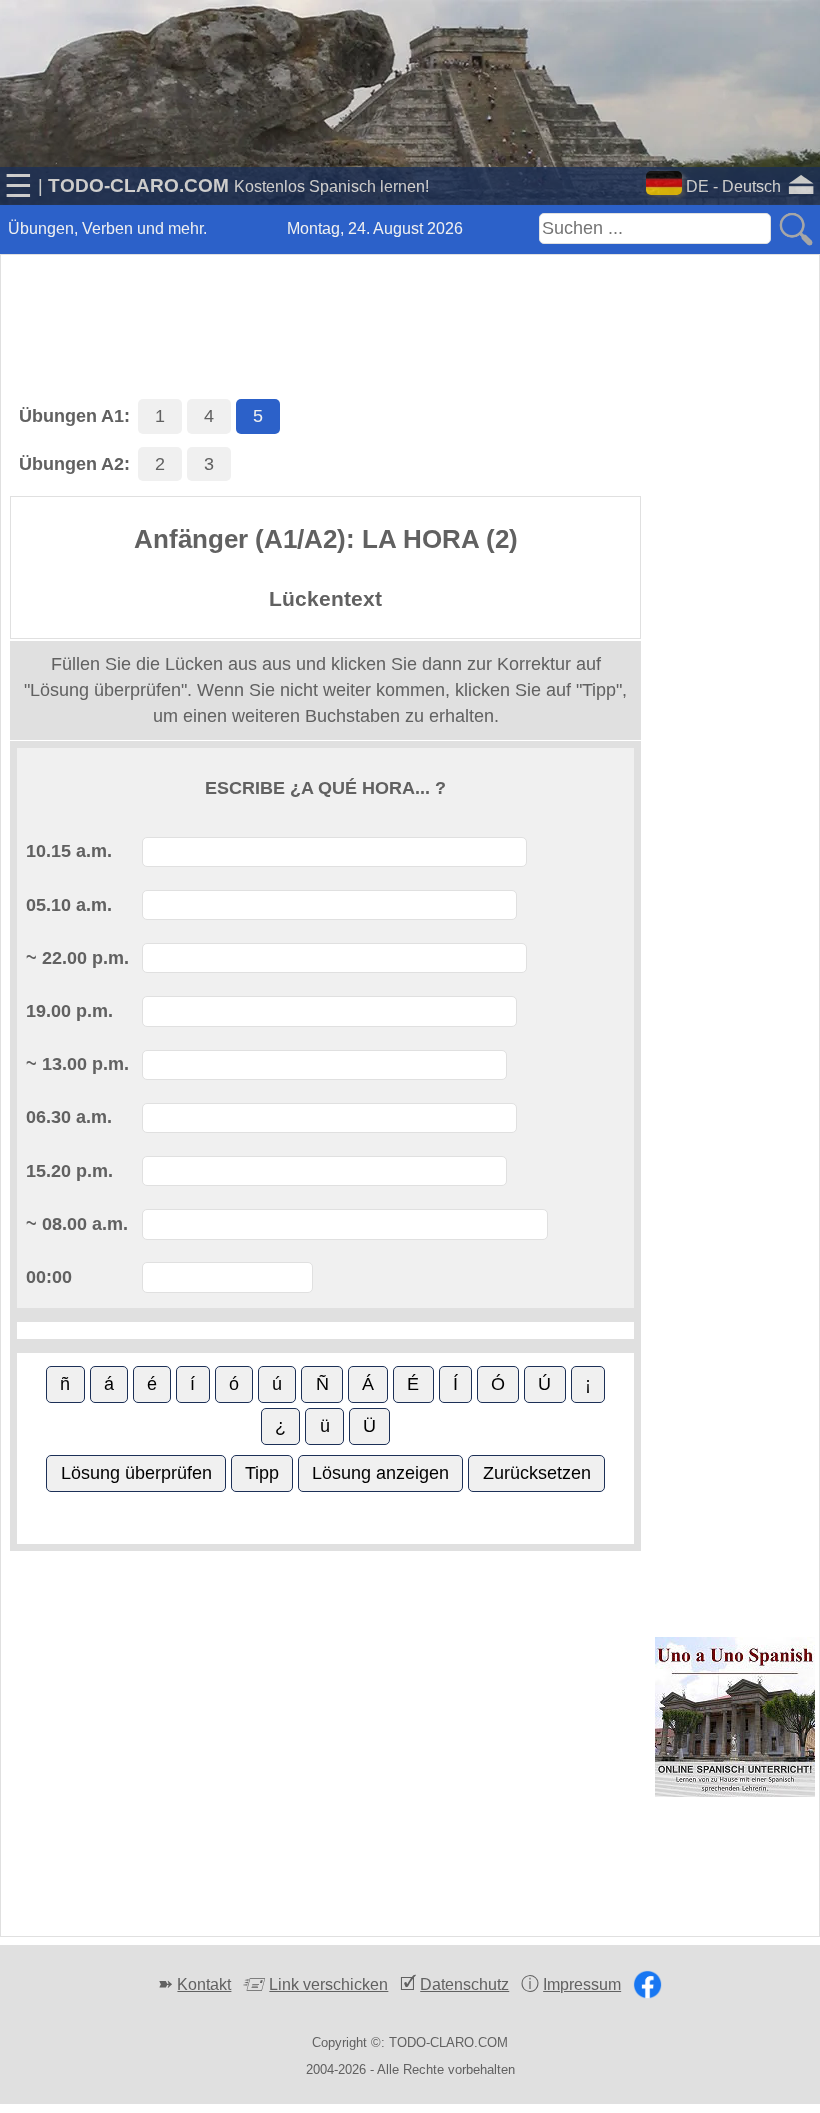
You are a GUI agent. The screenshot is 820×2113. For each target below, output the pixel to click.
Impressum (582, 1984)
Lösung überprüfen (136, 1473)
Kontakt (204, 1984)
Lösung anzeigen (380, 1473)
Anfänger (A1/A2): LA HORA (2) (326, 539)
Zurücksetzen (537, 1473)
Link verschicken (328, 1984)
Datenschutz (464, 1984)
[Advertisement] (410, 304)
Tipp (262, 1473)
